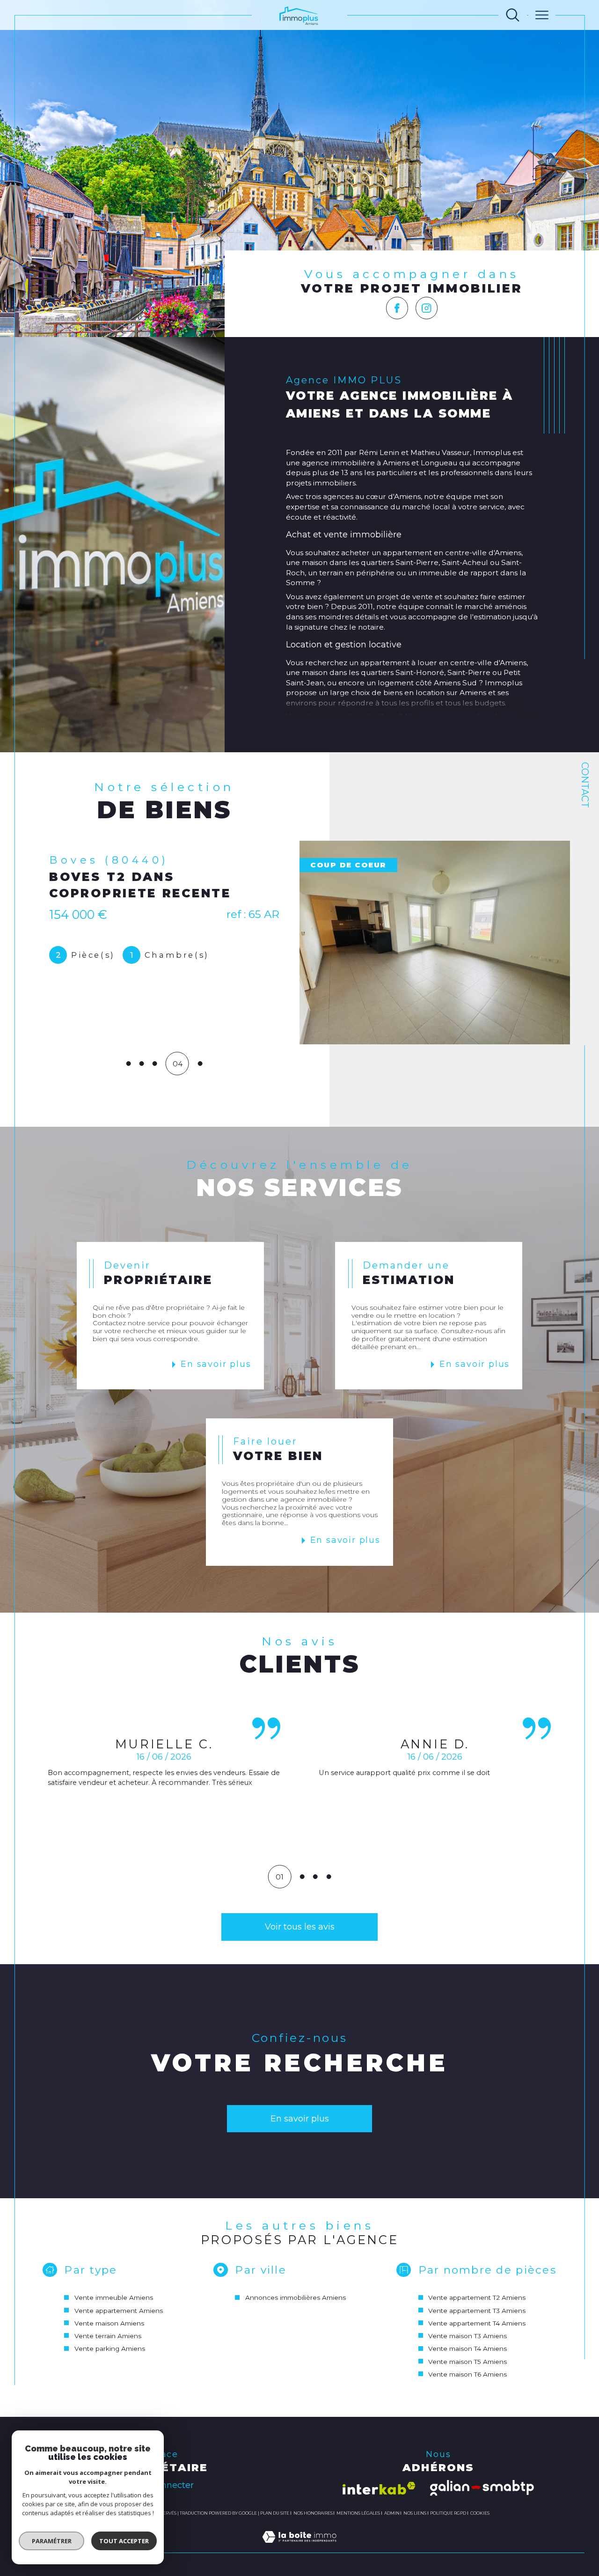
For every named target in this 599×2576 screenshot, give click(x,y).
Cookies (480, 2513)
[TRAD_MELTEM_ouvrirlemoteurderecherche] (513, 15)
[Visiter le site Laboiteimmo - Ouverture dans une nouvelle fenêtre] (299, 2547)
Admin (392, 2513)
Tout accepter (124, 2541)
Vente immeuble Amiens (114, 2297)
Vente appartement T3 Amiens (477, 2311)
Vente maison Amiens (109, 2323)
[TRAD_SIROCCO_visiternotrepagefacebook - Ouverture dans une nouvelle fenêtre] (397, 308)
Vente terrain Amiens (108, 2336)
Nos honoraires (313, 2513)
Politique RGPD (448, 2513)
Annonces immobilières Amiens (296, 2297)
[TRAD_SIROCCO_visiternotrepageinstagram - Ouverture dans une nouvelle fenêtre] (427, 308)
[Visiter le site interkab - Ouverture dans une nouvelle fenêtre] (379, 2488)
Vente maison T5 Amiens (468, 2362)
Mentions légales (358, 2513)
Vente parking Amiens (110, 2348)
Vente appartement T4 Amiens (477, 2323)
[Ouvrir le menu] (542, 15)
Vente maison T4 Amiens (468, 2348)
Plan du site (275, 2513)
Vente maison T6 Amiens (468, 2374)
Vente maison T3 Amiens (468, 2336)
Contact (585, 785)
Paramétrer (52, 2541)
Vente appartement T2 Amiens (477, 2297)
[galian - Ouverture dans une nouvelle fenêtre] (482, 2488)
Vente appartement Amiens (119, 2311)
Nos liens (415, 2513)
